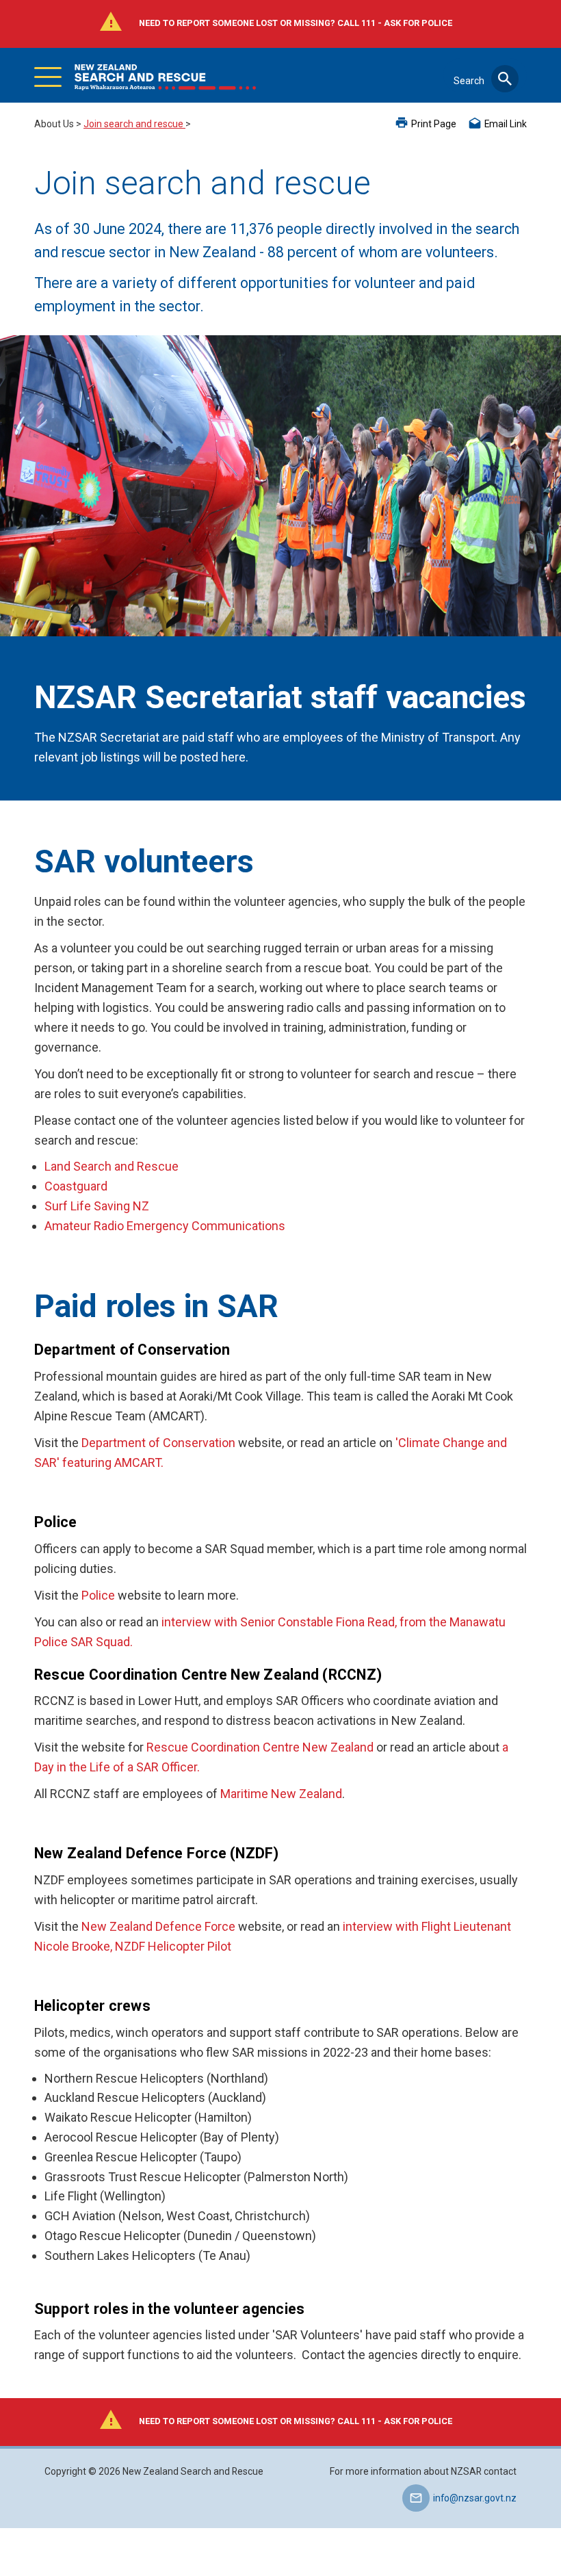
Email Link (506, 124)
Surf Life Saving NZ (97, 1206)
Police (98, 1595)
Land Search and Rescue (112, 1166)
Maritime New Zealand (281, 1794)
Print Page (434, 124)
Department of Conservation (158, 1443)
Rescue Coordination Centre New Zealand (260, 1747)
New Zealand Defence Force (158, 1926)
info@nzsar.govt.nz (475, 2498)
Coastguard (76, 1186)
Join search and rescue (134, 124)
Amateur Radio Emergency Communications (165, 1226)
